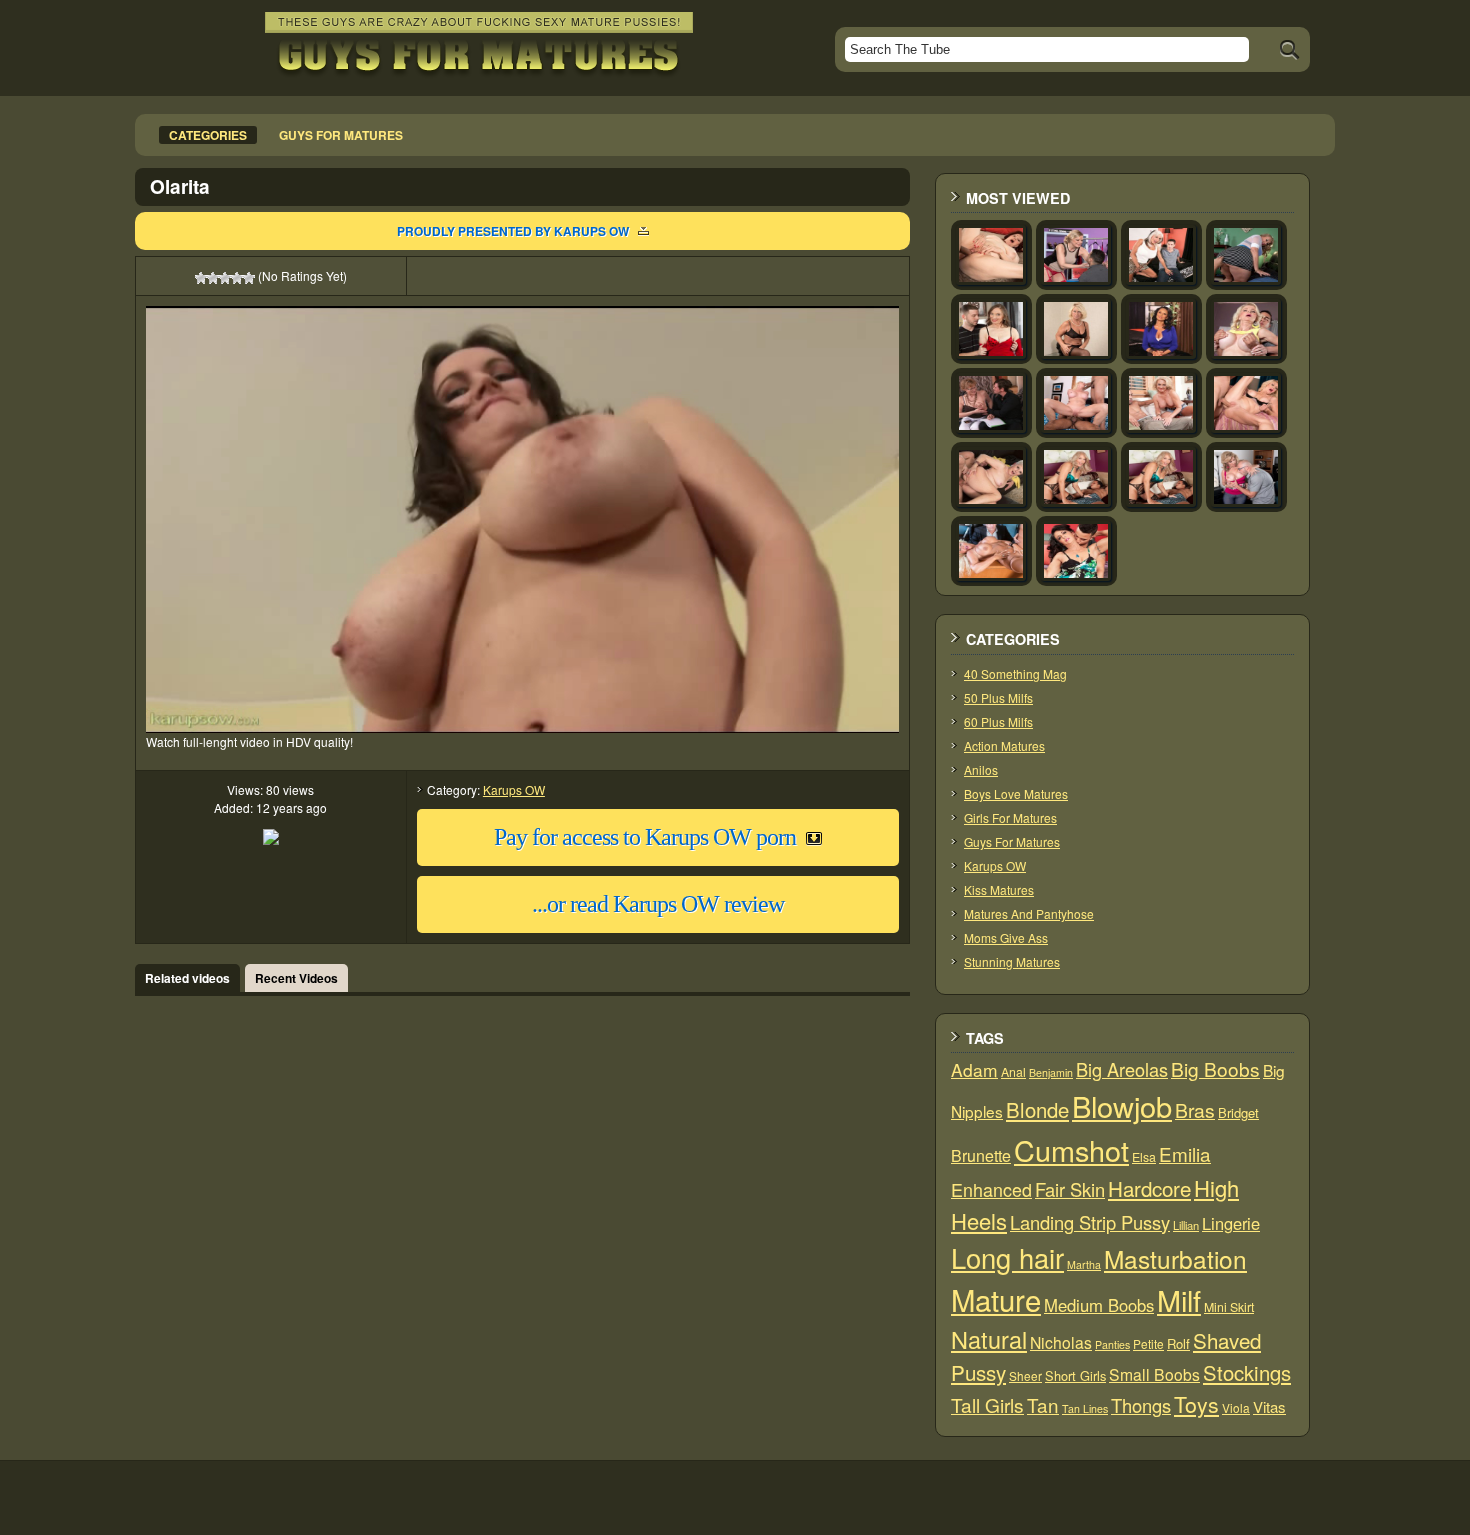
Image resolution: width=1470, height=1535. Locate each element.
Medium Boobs (1099, 1305)
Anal (1013, 1072)
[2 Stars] (213, 278)
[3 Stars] (225, 278)
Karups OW (514, 789)
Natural (989, 1339)
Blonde (1037, 1109)
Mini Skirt (1229, 1307)
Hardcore (1149, 1188)
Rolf (1178, 1343)
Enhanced (991, 1189)
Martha (1084, 1264)
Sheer (1025, 1375)
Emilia (1185, 1153)
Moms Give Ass (1006, 937)
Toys (1196, 1404)
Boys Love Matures (1016, 793)
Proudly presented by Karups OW (513, 231)
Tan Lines (1085, 1408)
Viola (1236, 1407)
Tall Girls (987, 1404)
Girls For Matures (1010, 817)
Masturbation (1175, 1258)
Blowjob (1122, 1105)
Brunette (981, 1155)
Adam (974, 1069)
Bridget (1238, 1112)
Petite (1148, 1343)
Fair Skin (1070, 1189)
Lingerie (1231, 1223)
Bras (1195, 1110)
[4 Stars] (237, 278)
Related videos (187, 978)
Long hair (1007, 1257)
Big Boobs (1215, 1068)
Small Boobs (1154, 1374)
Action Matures (1004, 745)
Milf (1179, 1299)
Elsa (1144, 1157)
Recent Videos (296, 978)
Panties (1112, 1344)
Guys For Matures (1012, 841)
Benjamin (1051, 1072)
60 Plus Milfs (998, 721)
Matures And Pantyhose (1029, 913)
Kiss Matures (999, 889)
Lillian (1186, 1225)
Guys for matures (341, 135)
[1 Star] (201, 278)
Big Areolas (1122, 1069)
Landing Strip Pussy (1090, 1222)
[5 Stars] (249, 278)
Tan (1043, 1404)
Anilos (981, 769)
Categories (208, 135)
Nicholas (1061, 1342)
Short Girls (1075, 1375)
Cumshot (1071, 1149)
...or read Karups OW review (658, 904)
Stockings (1247, 1372)
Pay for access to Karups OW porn (645, 837)
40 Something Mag (1015, 673)
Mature (996, 1299)
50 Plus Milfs (998, 697)
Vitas (1269, 1406)
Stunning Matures (1012, 961)
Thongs (1141, 1405)
